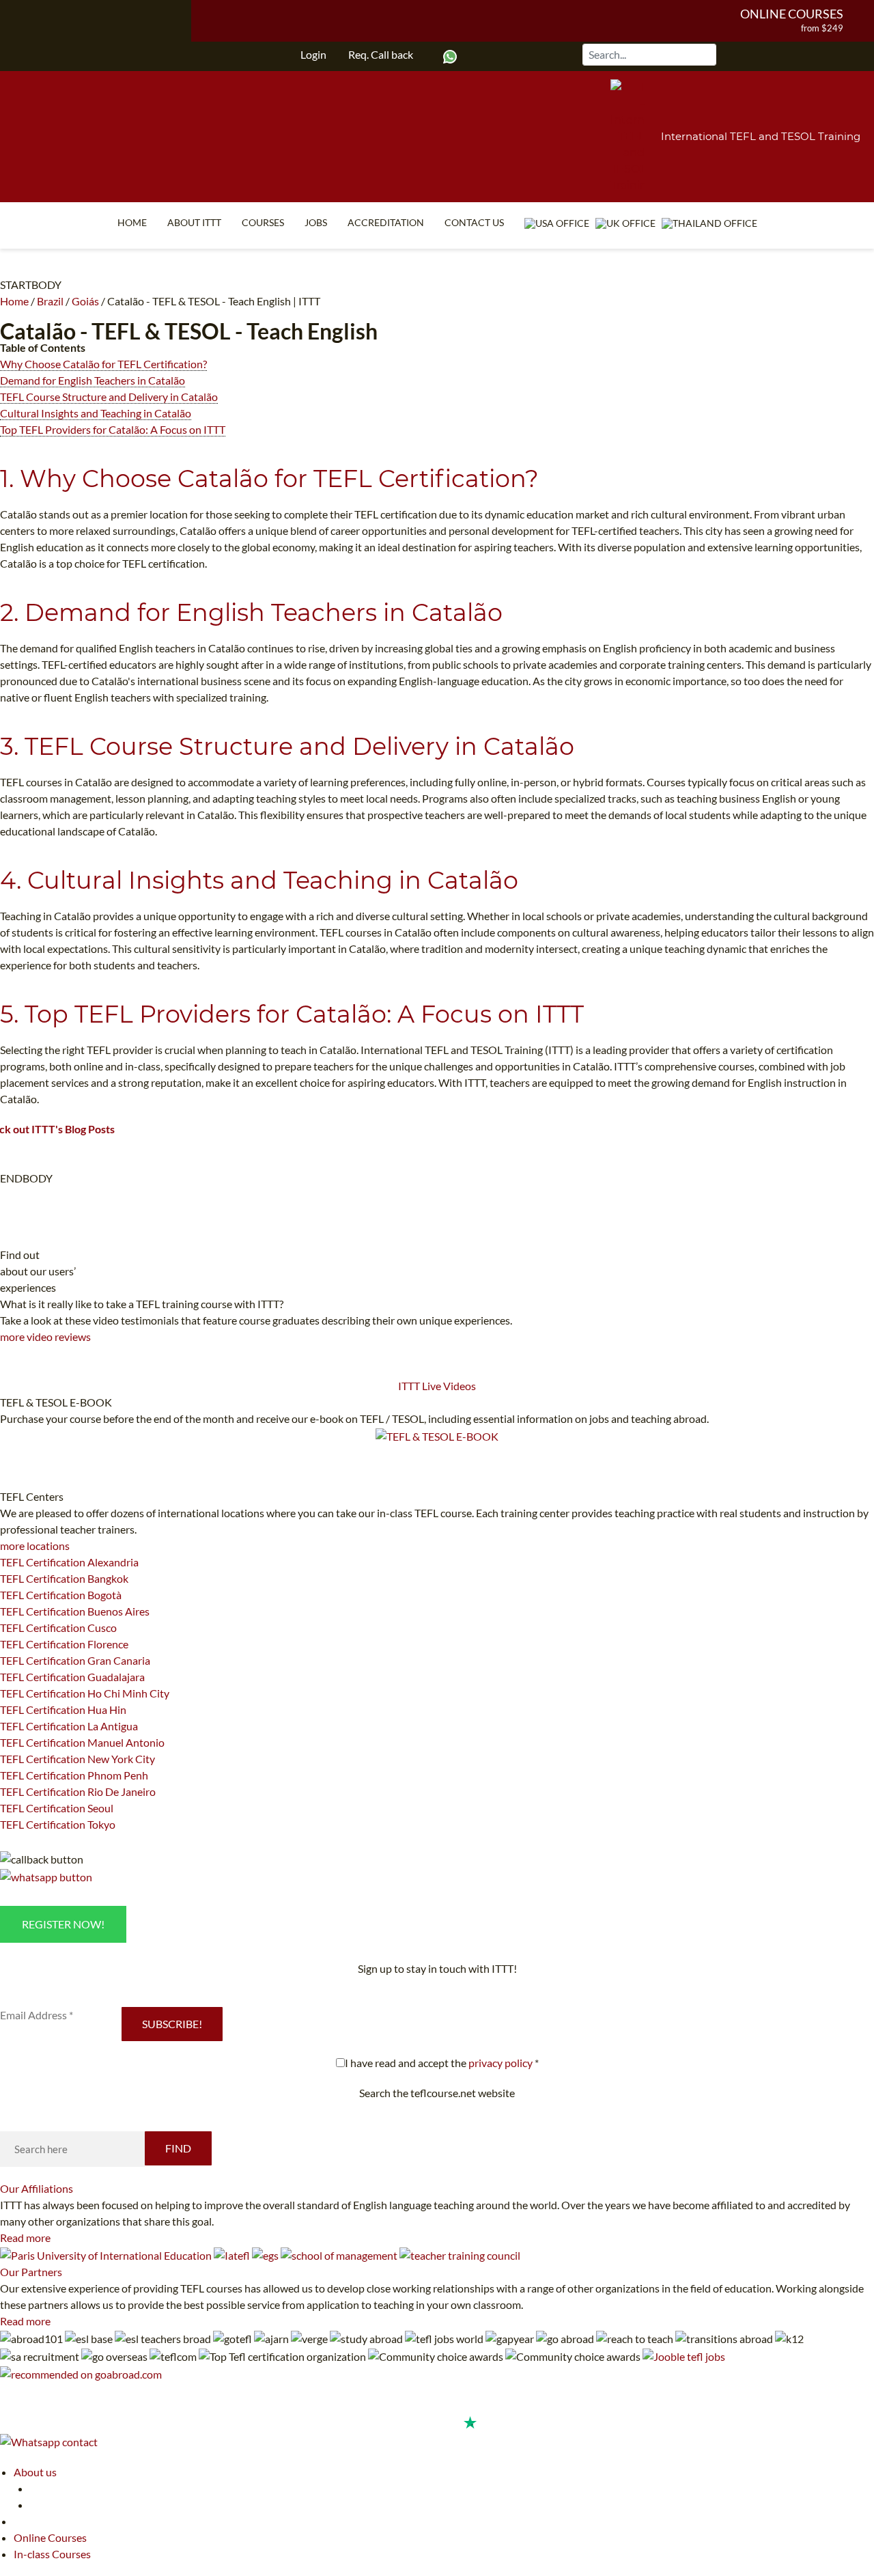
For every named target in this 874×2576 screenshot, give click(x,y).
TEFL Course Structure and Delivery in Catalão (109, 397)
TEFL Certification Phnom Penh (74, 1775)
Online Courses (792, 14)
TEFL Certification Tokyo (58, 1824)
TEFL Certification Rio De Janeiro (78, 1791)
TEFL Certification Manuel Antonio (82, 1742)
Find (178, 2148)
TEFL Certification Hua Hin (63, 1709)
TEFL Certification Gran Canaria (75, 1660)
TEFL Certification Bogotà (61, 1595)
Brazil (50, 301)
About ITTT (194, 222)
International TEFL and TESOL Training (761, 136)
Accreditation (386, 222)
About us (35, 2472)
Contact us (474, 222)
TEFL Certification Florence (64, 1644)
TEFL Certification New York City (77, 1759)
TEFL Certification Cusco (58, 1628)
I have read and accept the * (442, 2063)
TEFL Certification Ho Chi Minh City (85, 1693)
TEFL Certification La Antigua (69, 1726)
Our (37, 2188)
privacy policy (501, 2063)
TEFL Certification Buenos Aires (75, 1611)
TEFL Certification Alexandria (69, 1562)
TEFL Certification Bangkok (64, 1578)
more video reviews (45, 1337)
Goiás (85, 301)
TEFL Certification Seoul (57, 1808)
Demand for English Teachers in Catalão (93, 380)
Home (132, 222)
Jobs (316, 222)
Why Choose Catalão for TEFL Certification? (103, 364)
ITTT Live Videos (437, 1386)
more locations (35, 1546)
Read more (25, 2238)
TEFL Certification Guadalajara (72, 1677)
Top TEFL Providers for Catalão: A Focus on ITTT (113, 429)
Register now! (63, 1924)
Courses (263, 222)
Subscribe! (172, 2024)
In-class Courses (52, 2554)
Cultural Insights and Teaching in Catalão (96, 413)
